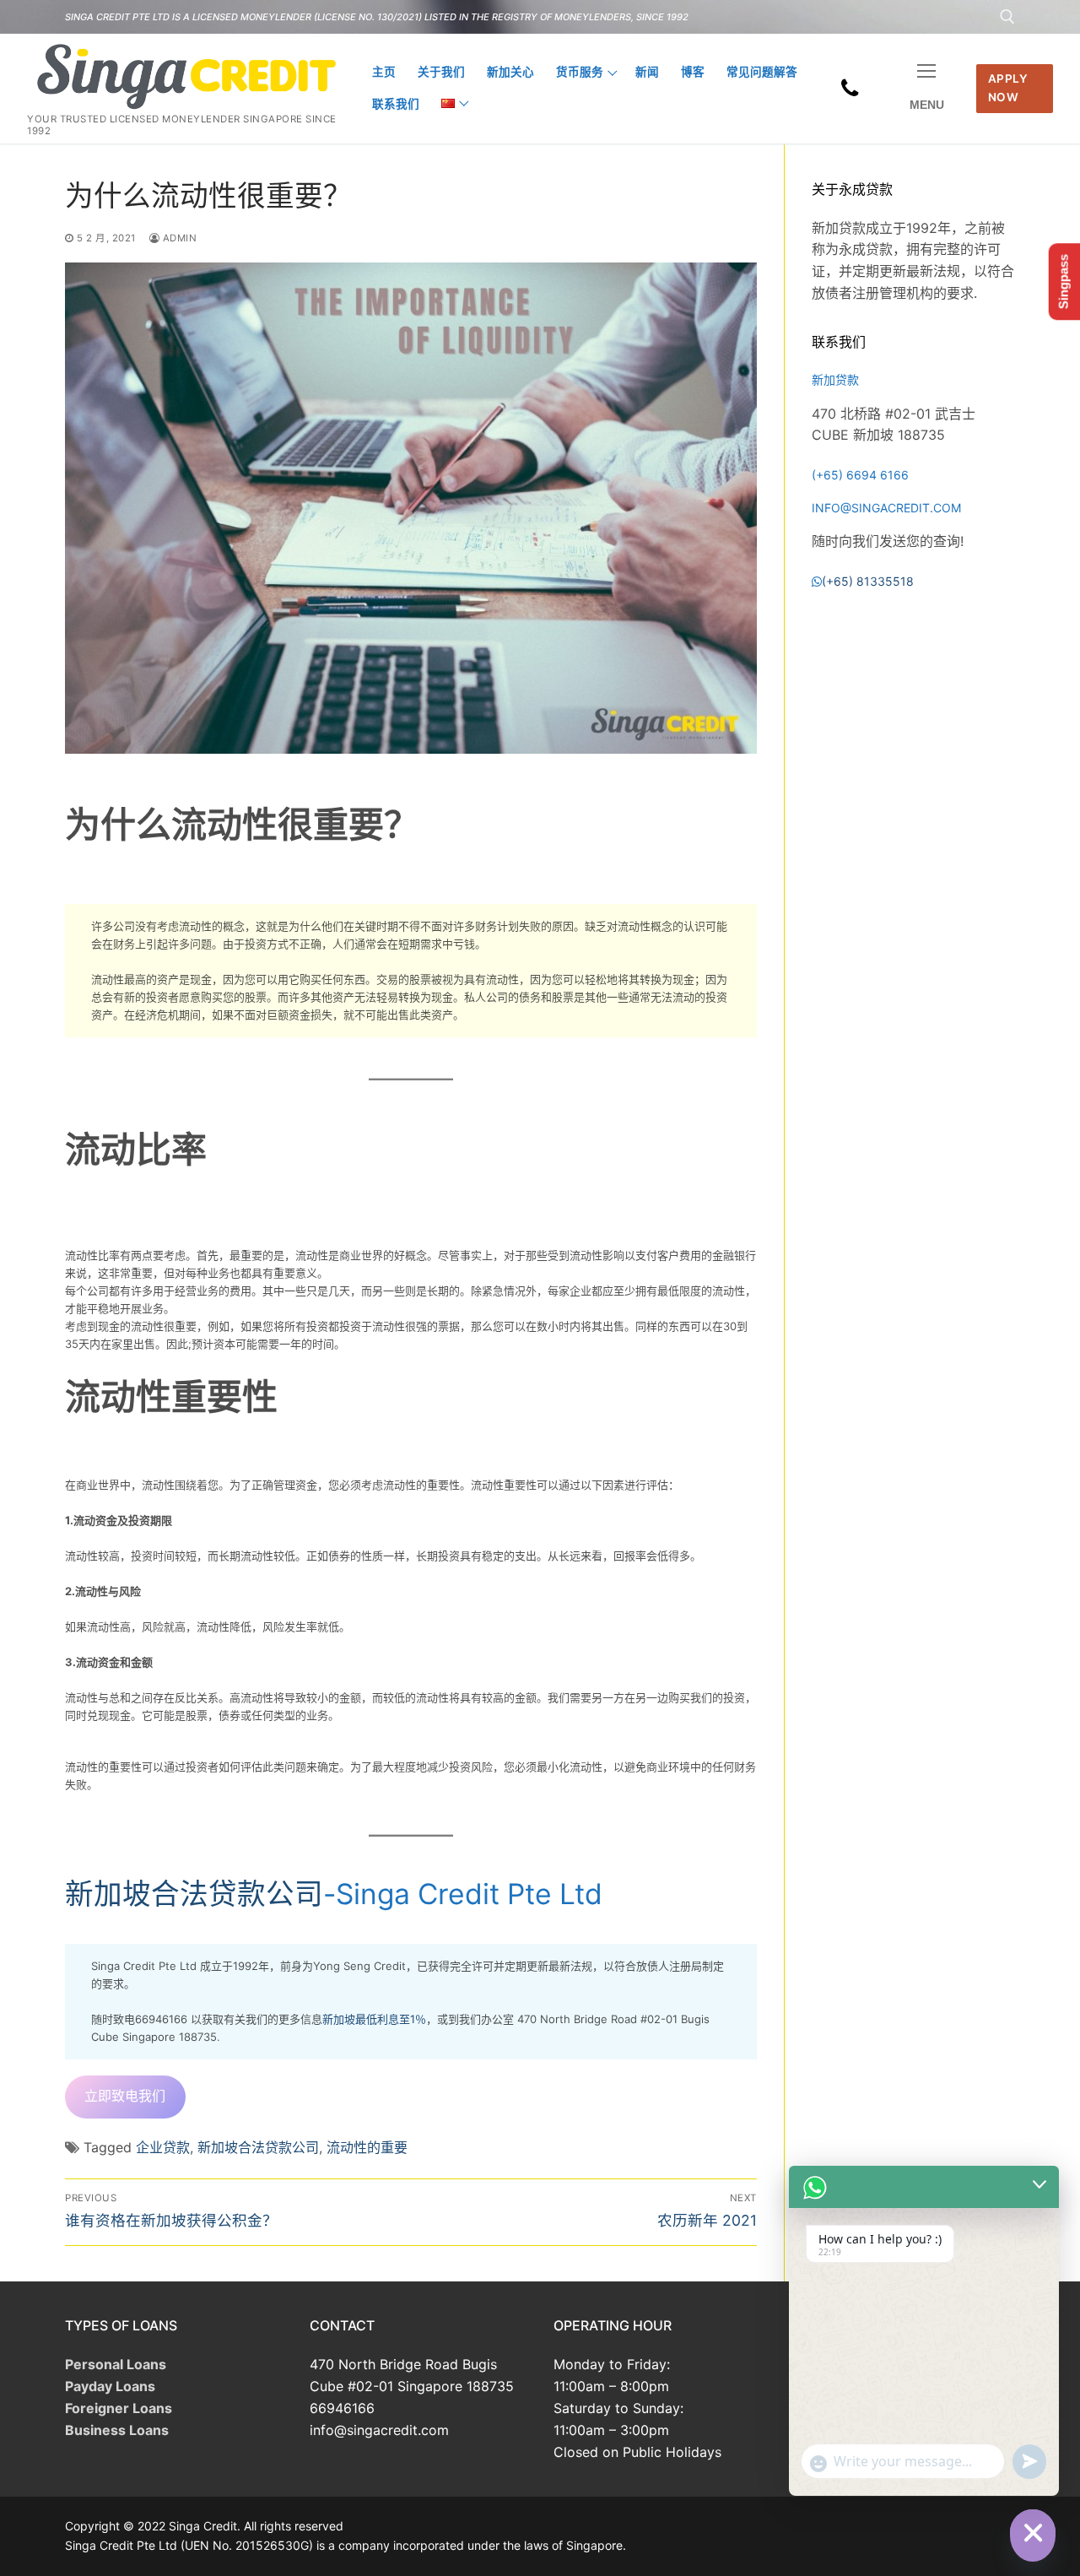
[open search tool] (1007, 17)
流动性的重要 (367, 2147)
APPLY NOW (1008, 88)
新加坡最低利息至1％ (374, 2019)
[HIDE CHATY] (1033, 2532)
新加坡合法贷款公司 (194, 1894)
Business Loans (117, 2430)
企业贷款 (163, 2147)
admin (178, 238)
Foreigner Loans (119, 2408)
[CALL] (850, 89)
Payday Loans (110, 2386)
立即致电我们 (125, 2096)
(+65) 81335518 (868, 581)
